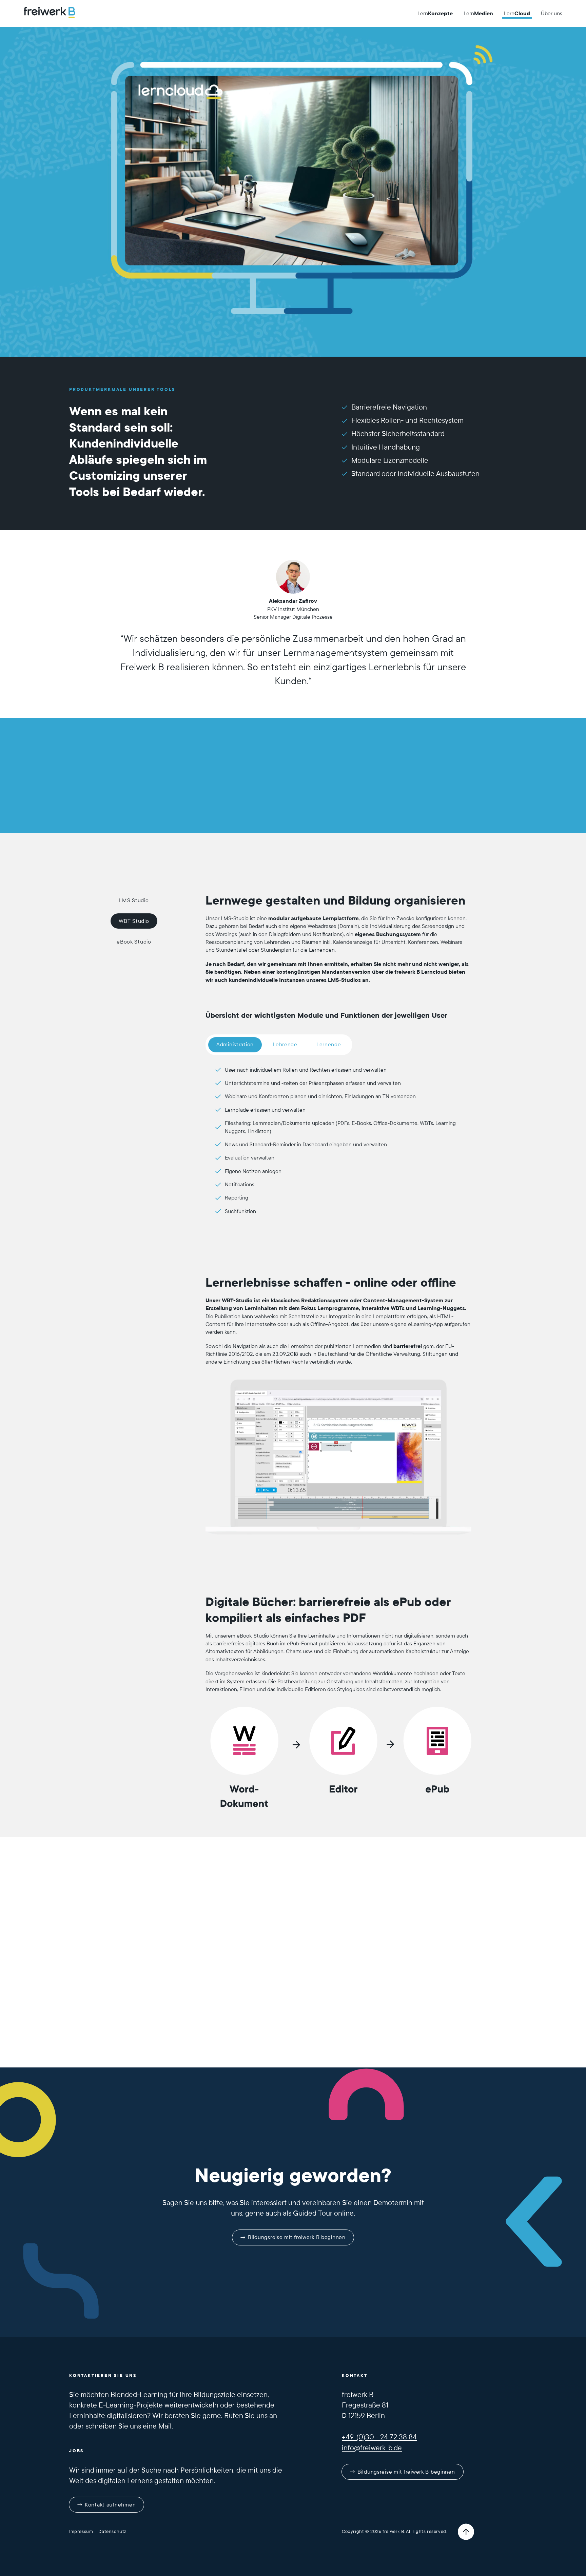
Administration (235, 1044)
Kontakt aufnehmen (110, 2505)
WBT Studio (134, 921)
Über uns (552, 13)
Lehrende (285, 1044)
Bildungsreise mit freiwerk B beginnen (297, 2237)
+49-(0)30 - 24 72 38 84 (379, 2437)
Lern (435, 13)
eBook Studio (134, 942)
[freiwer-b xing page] (346, 2500)
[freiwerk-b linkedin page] (365, 2500)
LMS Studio (134, 900)
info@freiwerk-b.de (372, 2448)
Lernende (329, 1044)
